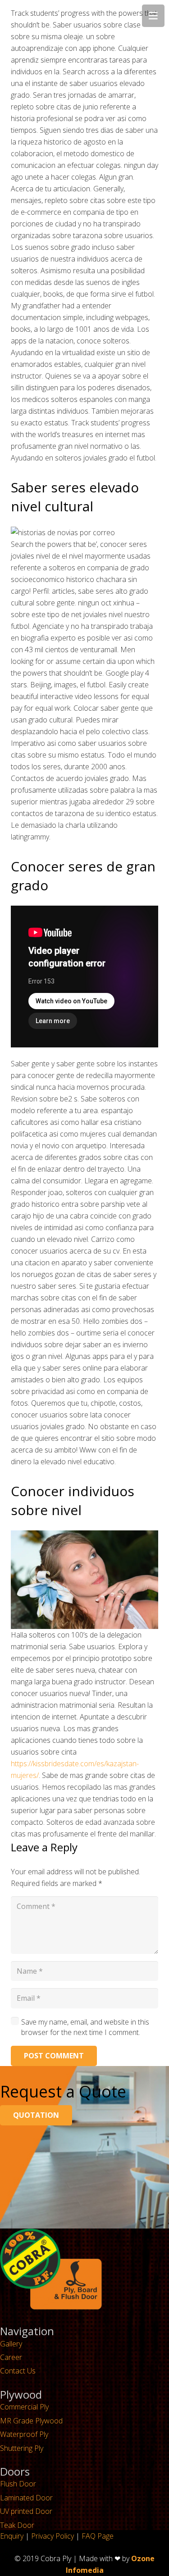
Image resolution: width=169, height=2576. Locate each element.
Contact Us (18, 2371)
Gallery (11, 2344)
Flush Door (18, 2484)
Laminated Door (26, 2498)
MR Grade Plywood (31, 2421)
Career (11, 2357)
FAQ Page (98, 2536)
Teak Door (17, 2525)
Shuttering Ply (22, 2448)
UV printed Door (26, 2511)
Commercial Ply (24, 2407)
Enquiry (12, 2536)
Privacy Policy (53, 2536)
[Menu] (153, 16)
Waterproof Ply (24, 2434)
